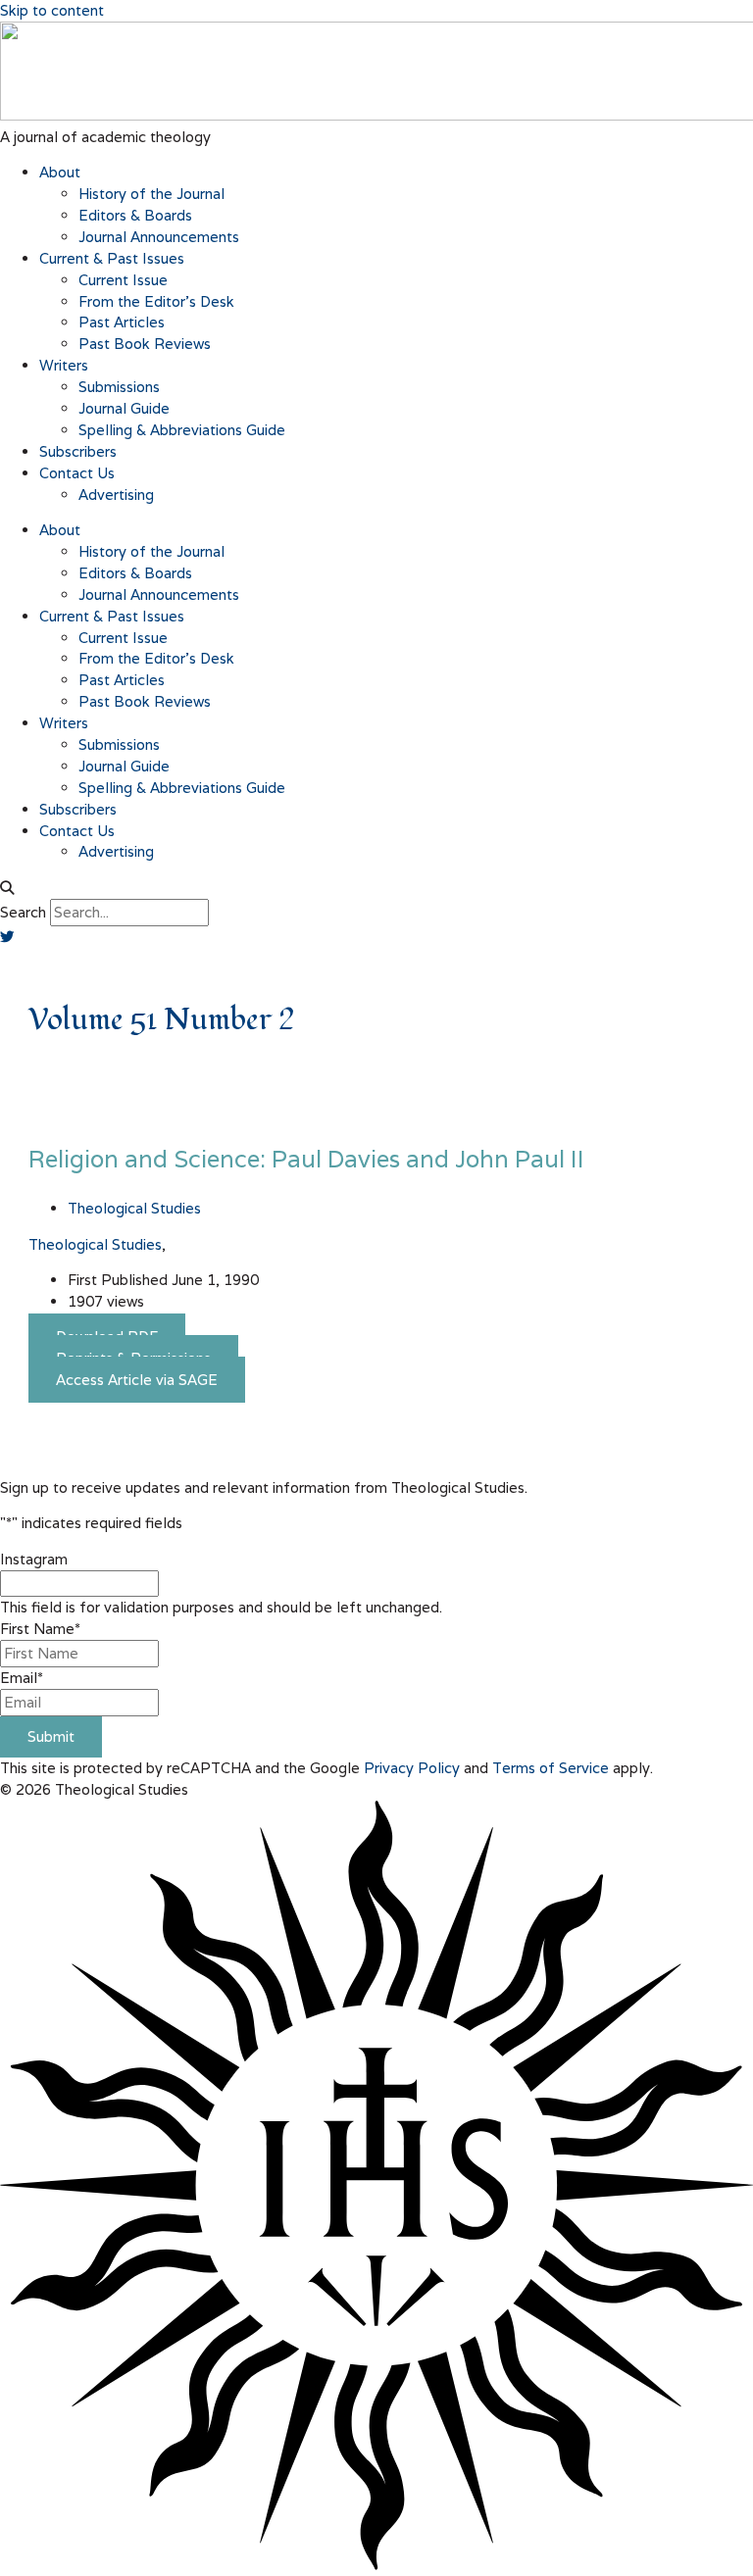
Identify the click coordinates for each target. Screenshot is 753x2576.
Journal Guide (124, 408)
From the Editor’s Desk (156, 301)
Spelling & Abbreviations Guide (182, 430)
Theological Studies (95, 1244)
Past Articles (122, 322)
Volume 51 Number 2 (161, 1020)
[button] (376, 888)
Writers (64, 365)
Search (23, 912)
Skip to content (52, 10)
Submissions (119, 387)
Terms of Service (551, 1768)
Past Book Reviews (145, 344)
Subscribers (78, 451)
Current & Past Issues (112, 258)
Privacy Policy (412, 1768)
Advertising (116, 495)
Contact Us (77, 473)
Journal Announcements (159, 237)
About (60, 172)
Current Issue (123, 280)
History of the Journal (151, 194)
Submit (51, 1736)
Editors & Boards (135, 215)
